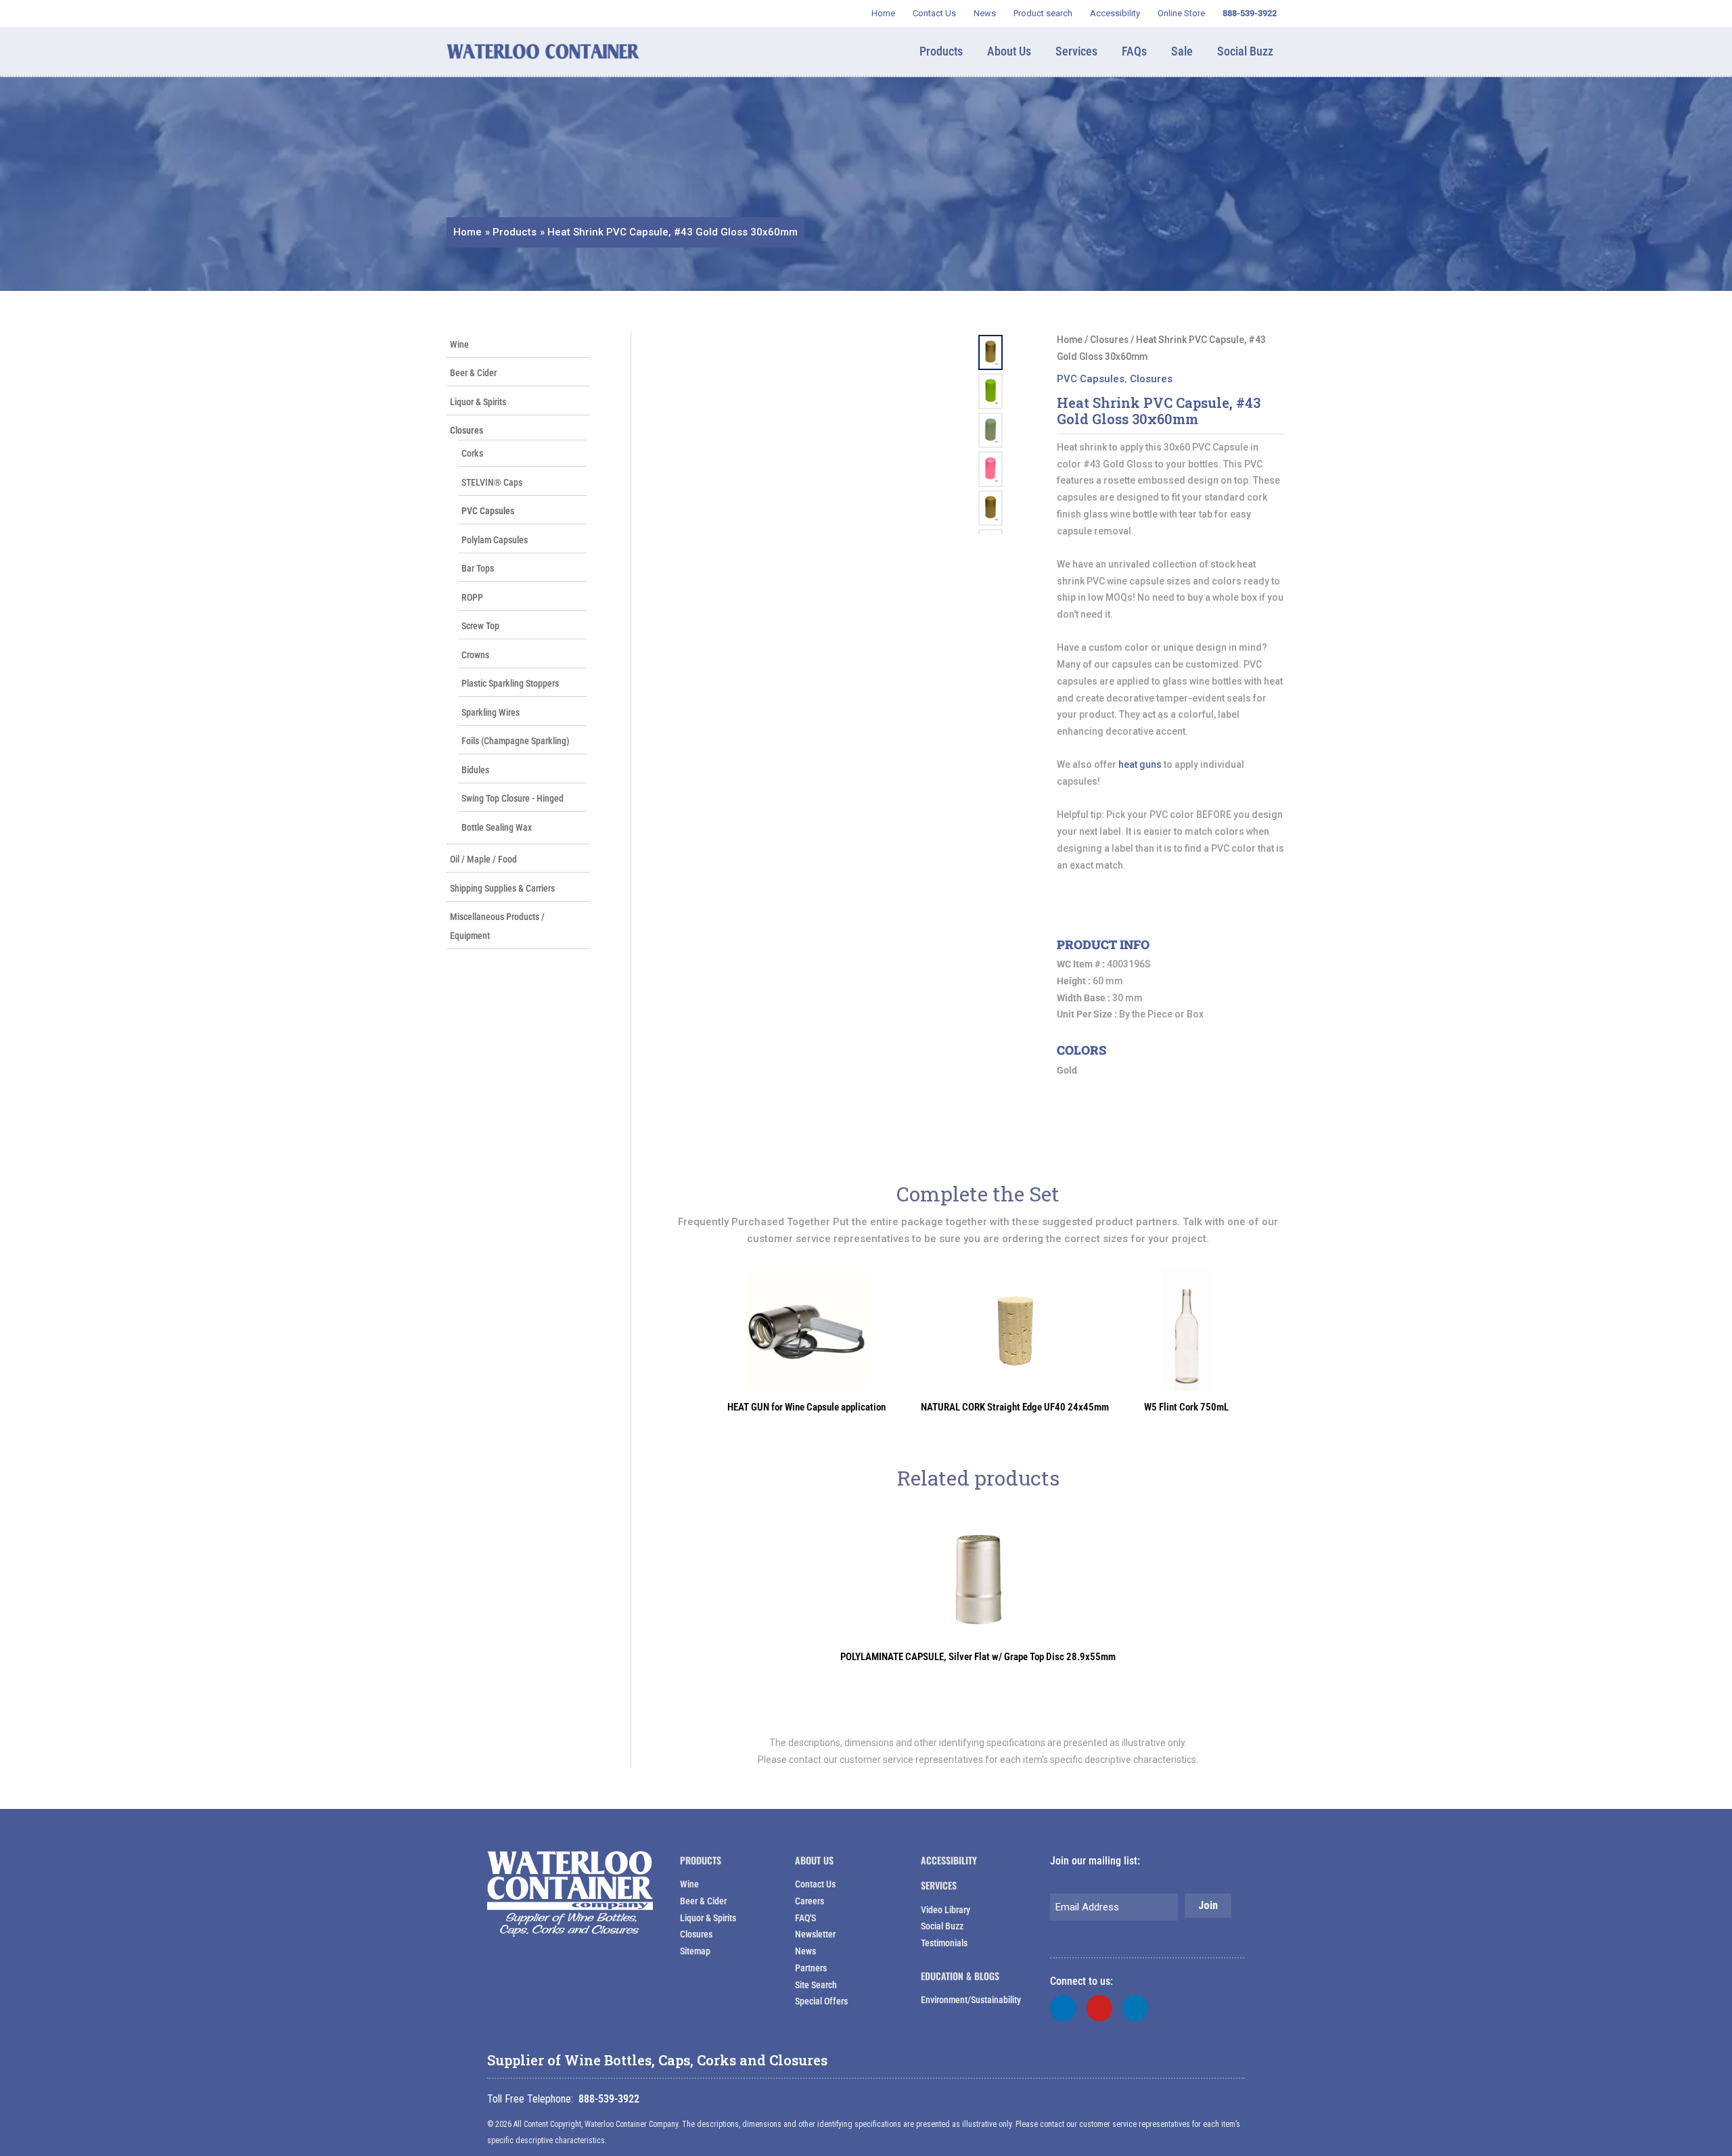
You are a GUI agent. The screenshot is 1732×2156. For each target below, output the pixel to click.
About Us (814, 1860)
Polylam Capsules (495, 540)
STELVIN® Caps (492, 482)
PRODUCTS (701, 1860)
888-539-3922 (609, 2099)
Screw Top (480, 626)
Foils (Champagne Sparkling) (516, 741)
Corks (472, 453)
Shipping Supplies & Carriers (502, 888)
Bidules (475, 770)
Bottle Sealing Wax (497, 827)
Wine (459, 344)
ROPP (472, 597)
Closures (466, 430)
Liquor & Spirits (478, 402)
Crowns (475, 655)
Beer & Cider (473, 373)
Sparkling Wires (491, 712)
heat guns (1140, 764)
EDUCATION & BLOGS (960, 1976)
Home (1070, 340)
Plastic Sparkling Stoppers (510, 683)
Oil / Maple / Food (483, 859)
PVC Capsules (488, 511)
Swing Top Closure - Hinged (512, 798)
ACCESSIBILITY (949, 1860)
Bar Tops (478, 568)
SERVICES (939, 1885)
